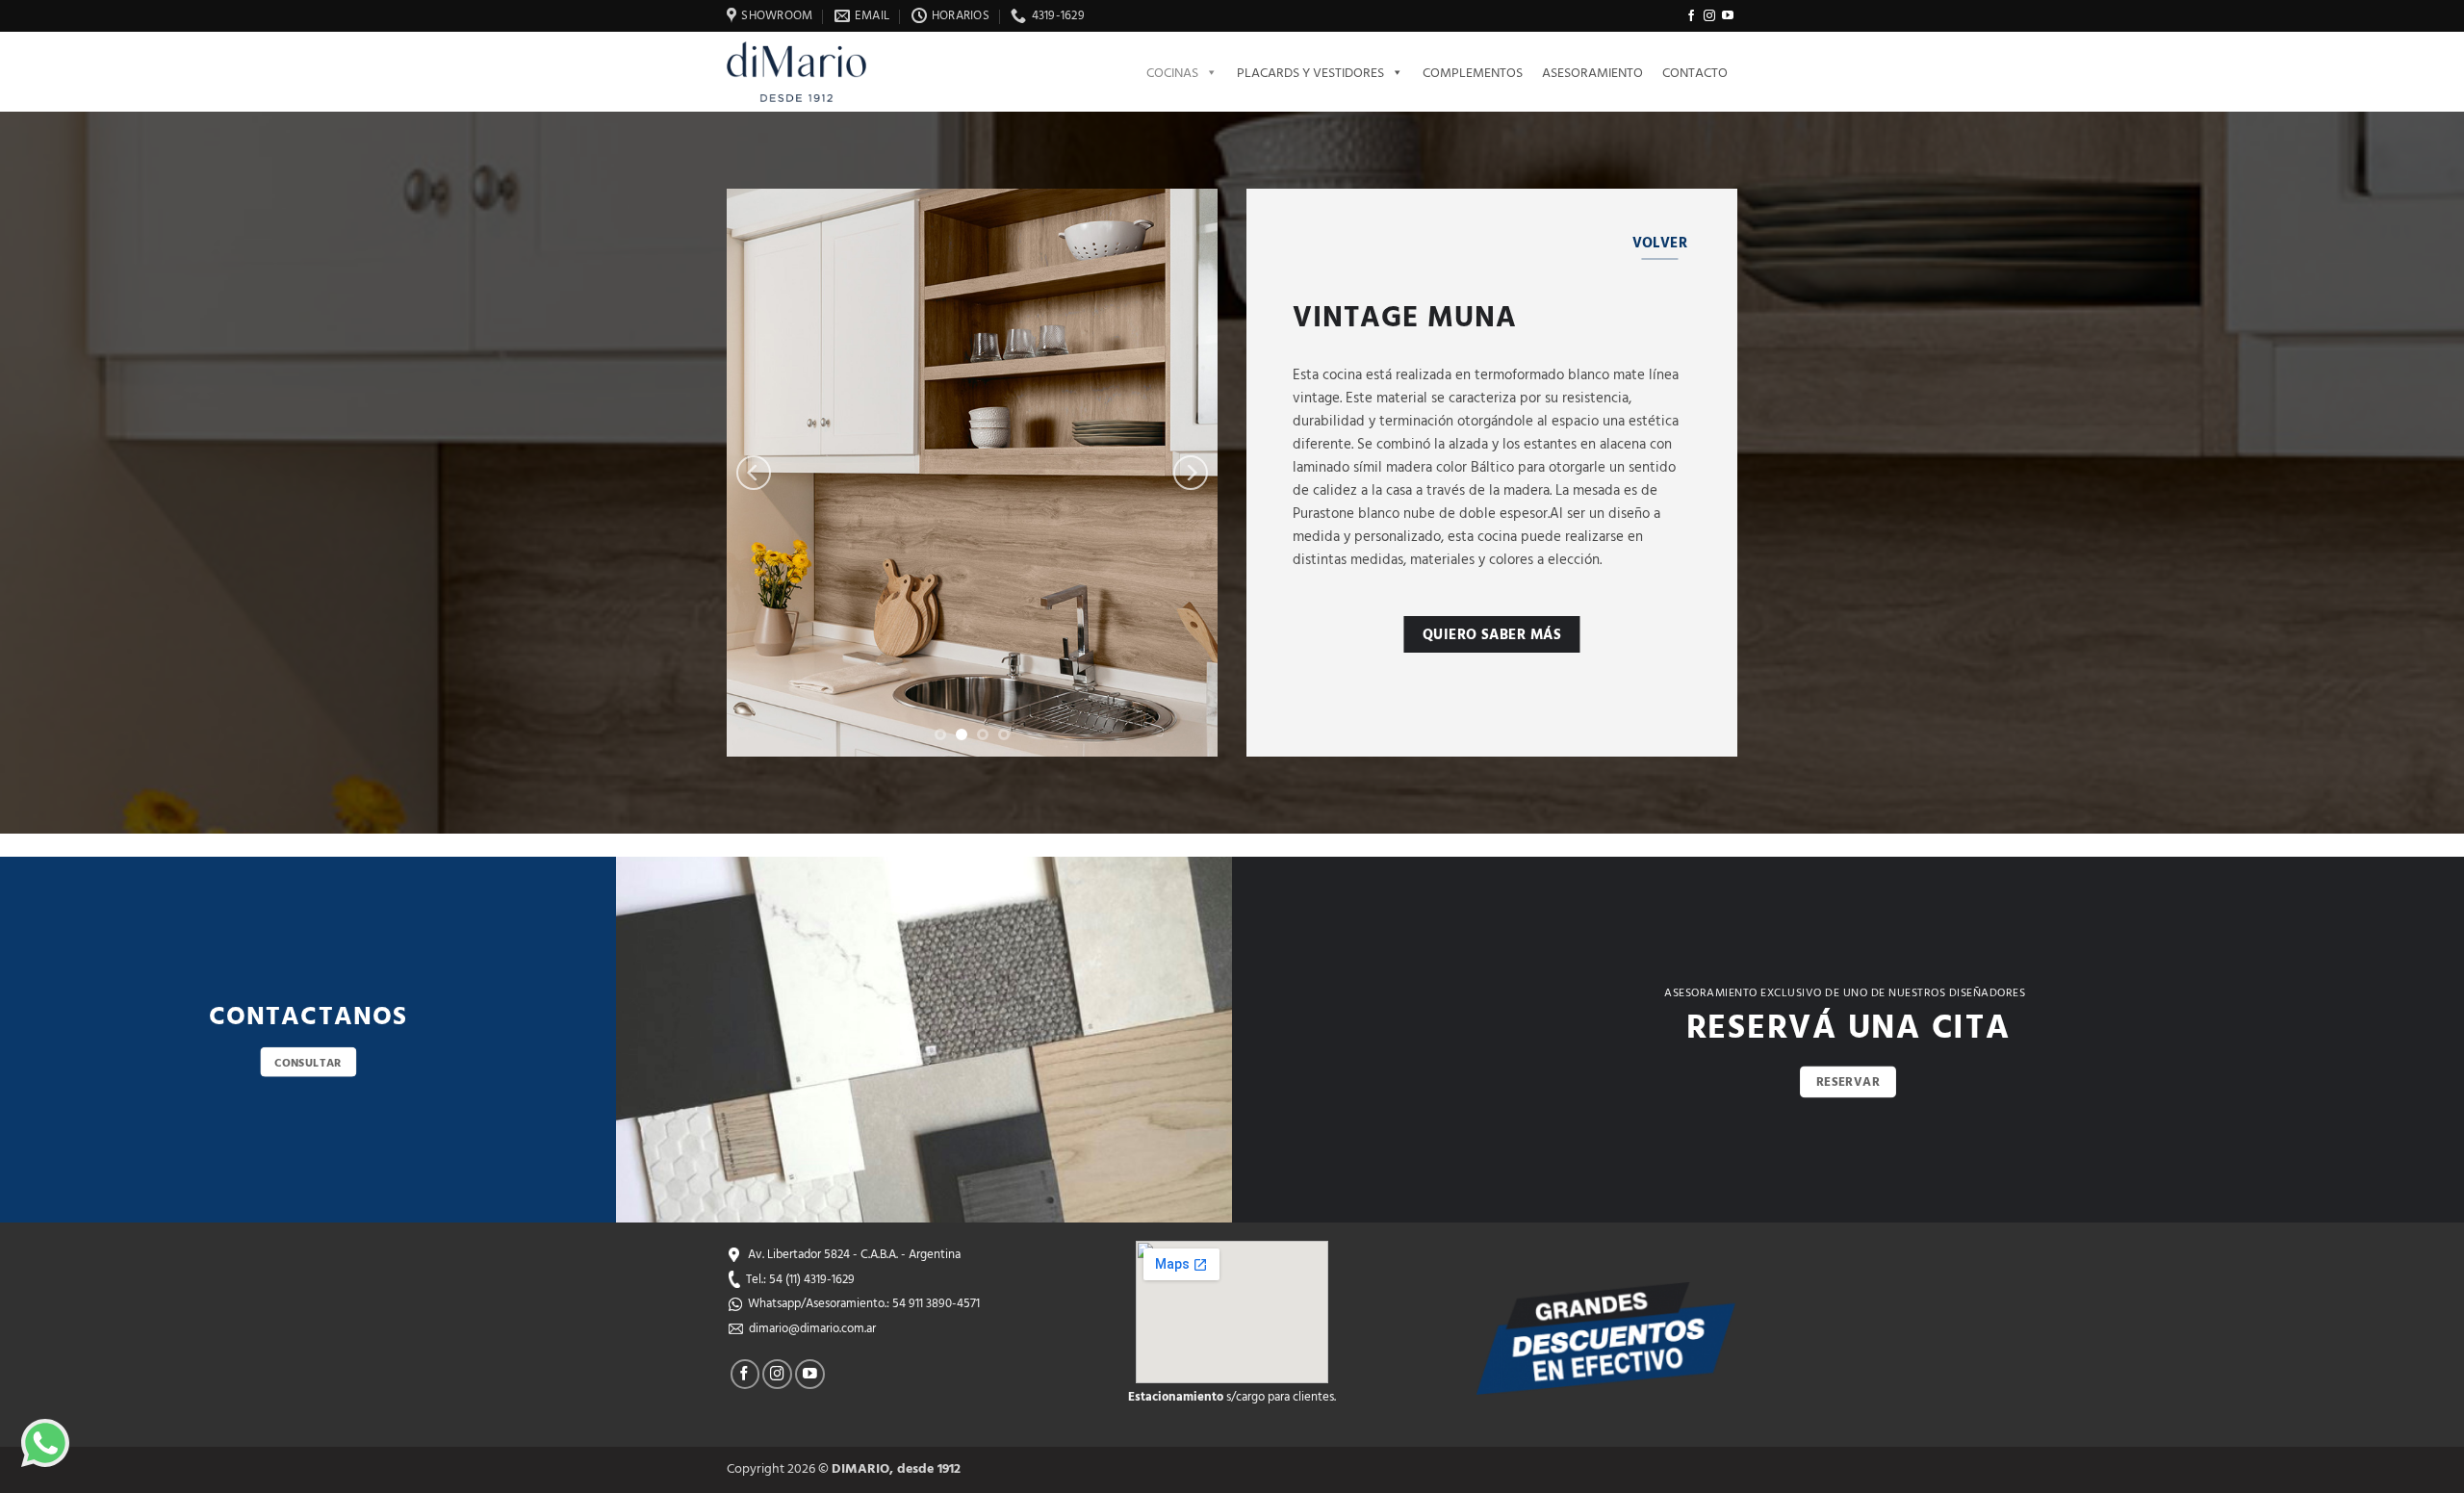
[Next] (1191, 473)
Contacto (1695, 72)
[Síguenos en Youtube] (1728, 16)
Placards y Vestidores (1310, 72)
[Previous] (754, 473)
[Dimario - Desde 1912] (808, 72)
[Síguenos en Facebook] (1691, 16)
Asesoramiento (1592, 72)
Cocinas (1172, 72)
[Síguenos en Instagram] (1709, 16)
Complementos (1473, 72)
